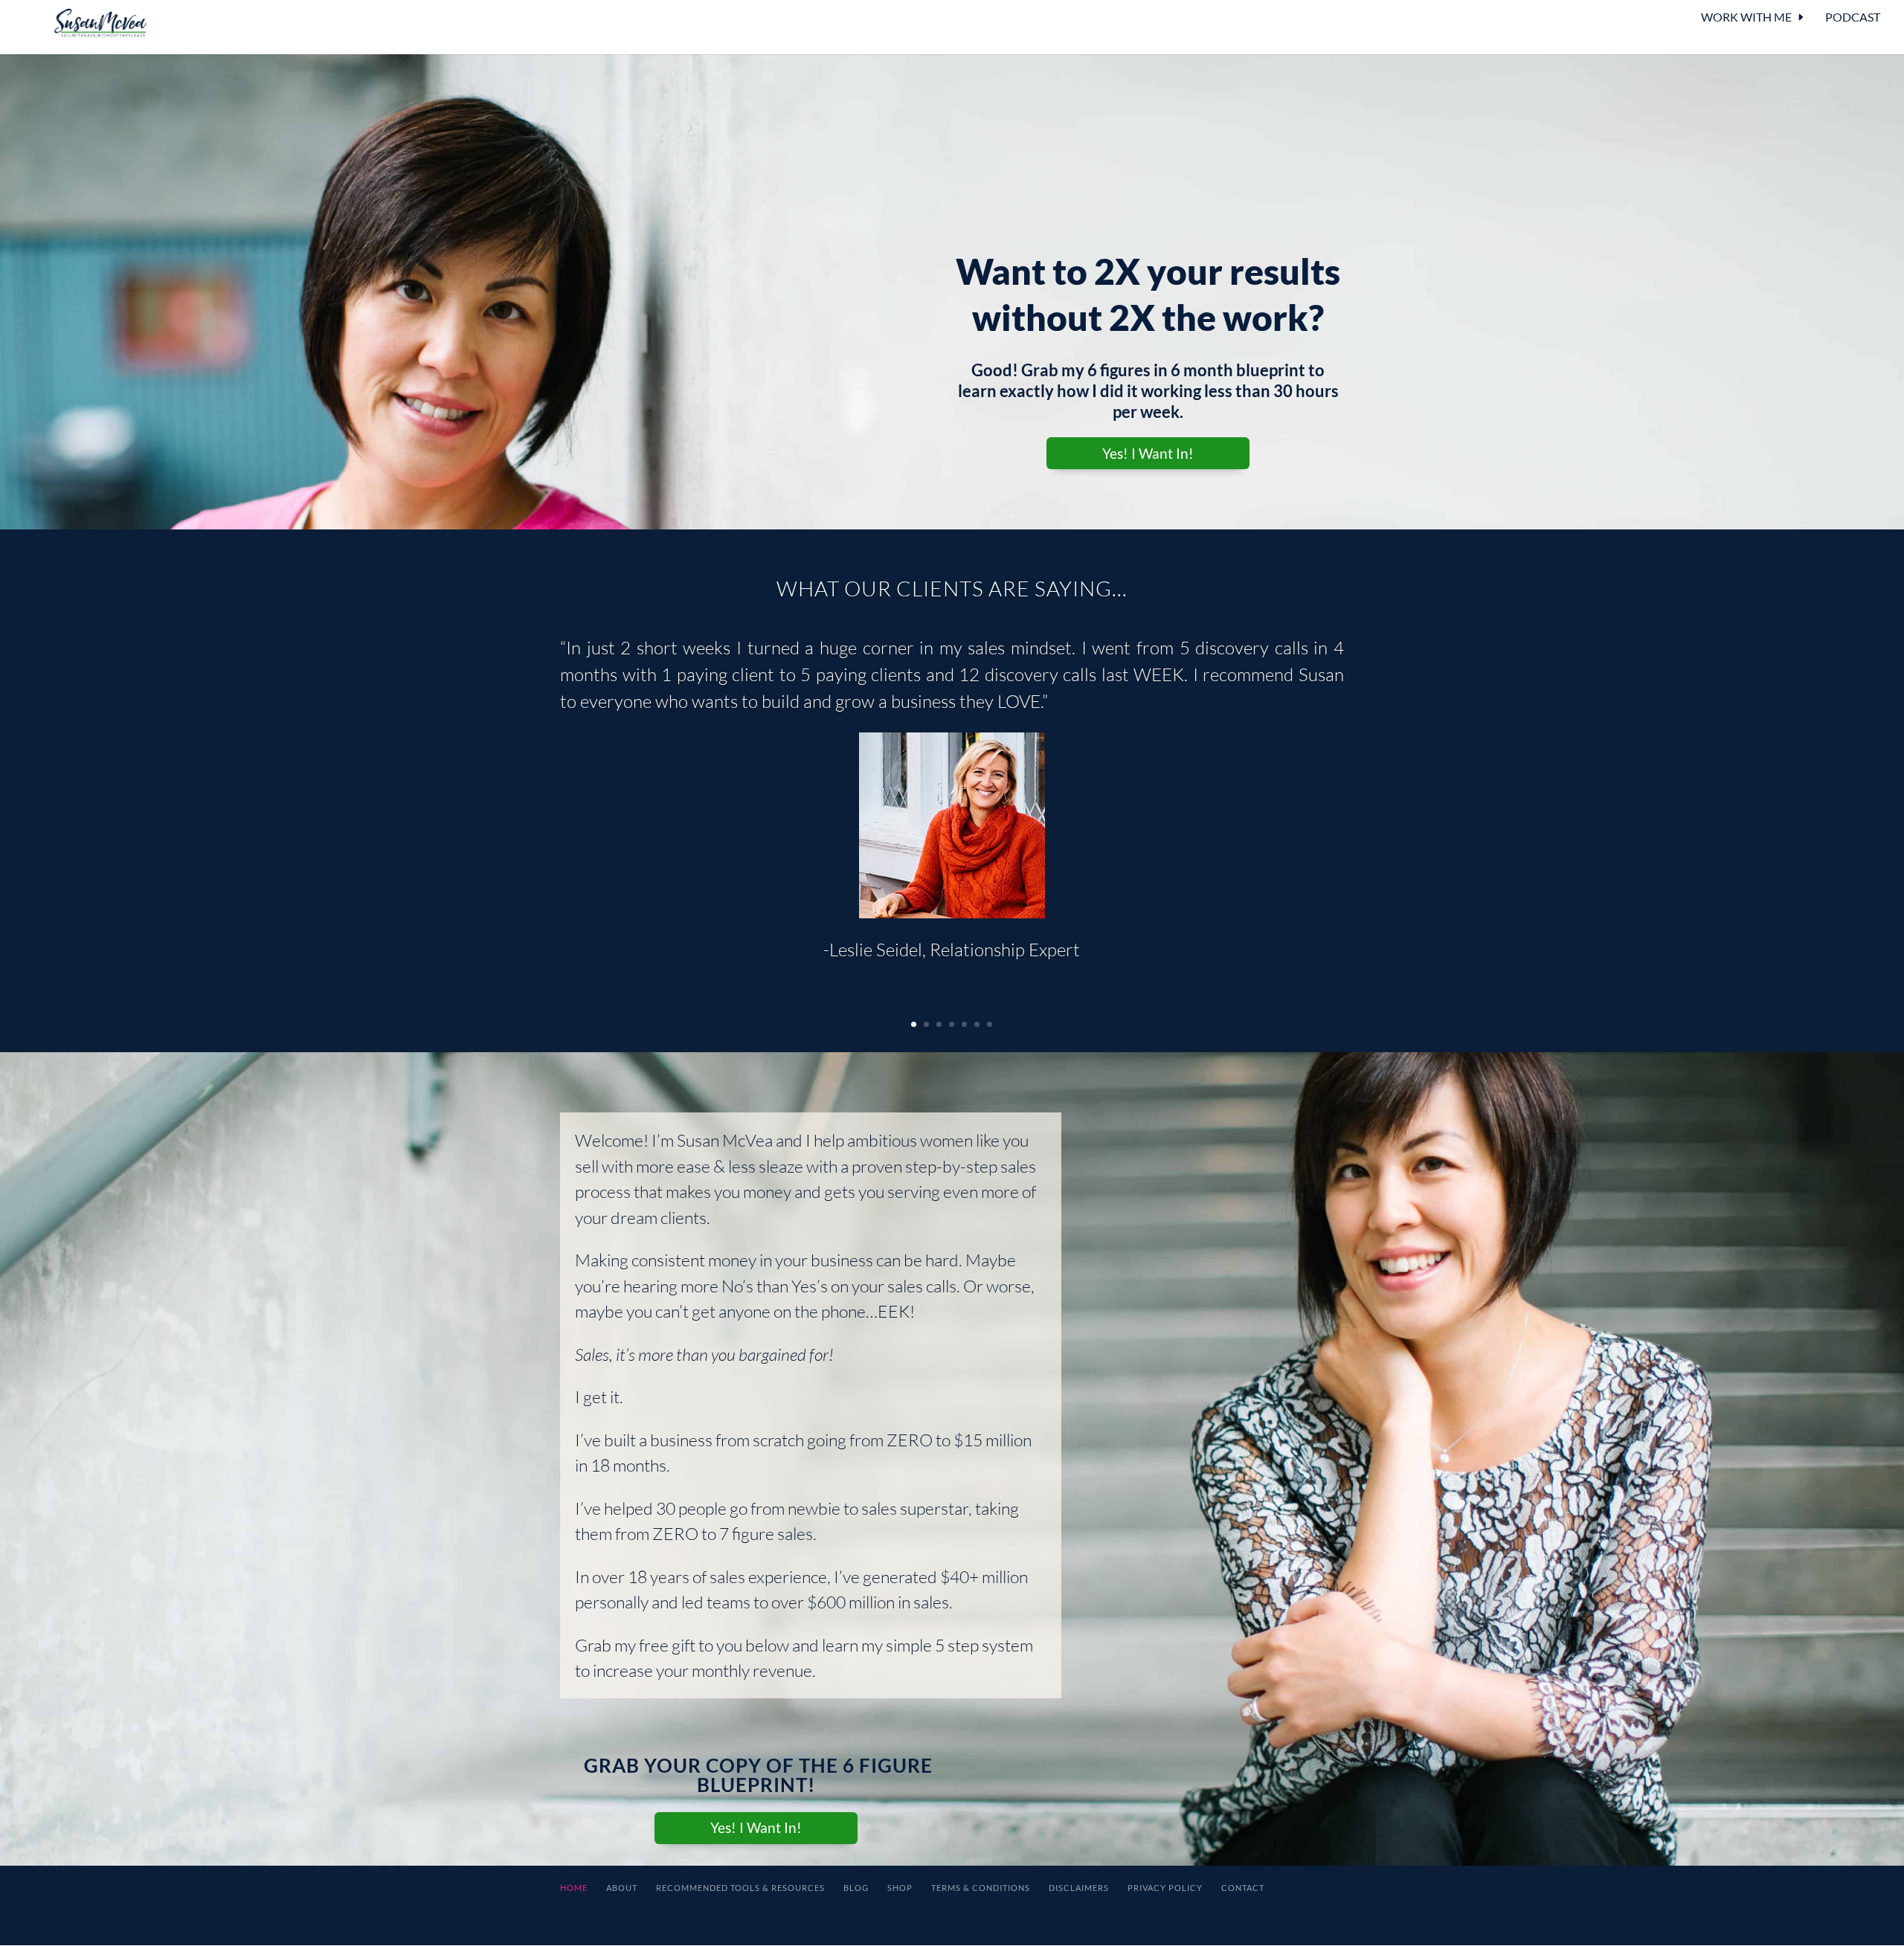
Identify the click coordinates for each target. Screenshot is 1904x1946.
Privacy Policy (1165, 1888)
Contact (1243, 1888)
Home (574, 1888)
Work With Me (1746, 18)
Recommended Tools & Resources (740, 1888)
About (622, 1888)
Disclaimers (1079, 1888)
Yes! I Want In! (1148, 453)
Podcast (1853, 18)
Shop (900, 1888)
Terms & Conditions (981, 1888)
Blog (856, 1888)
